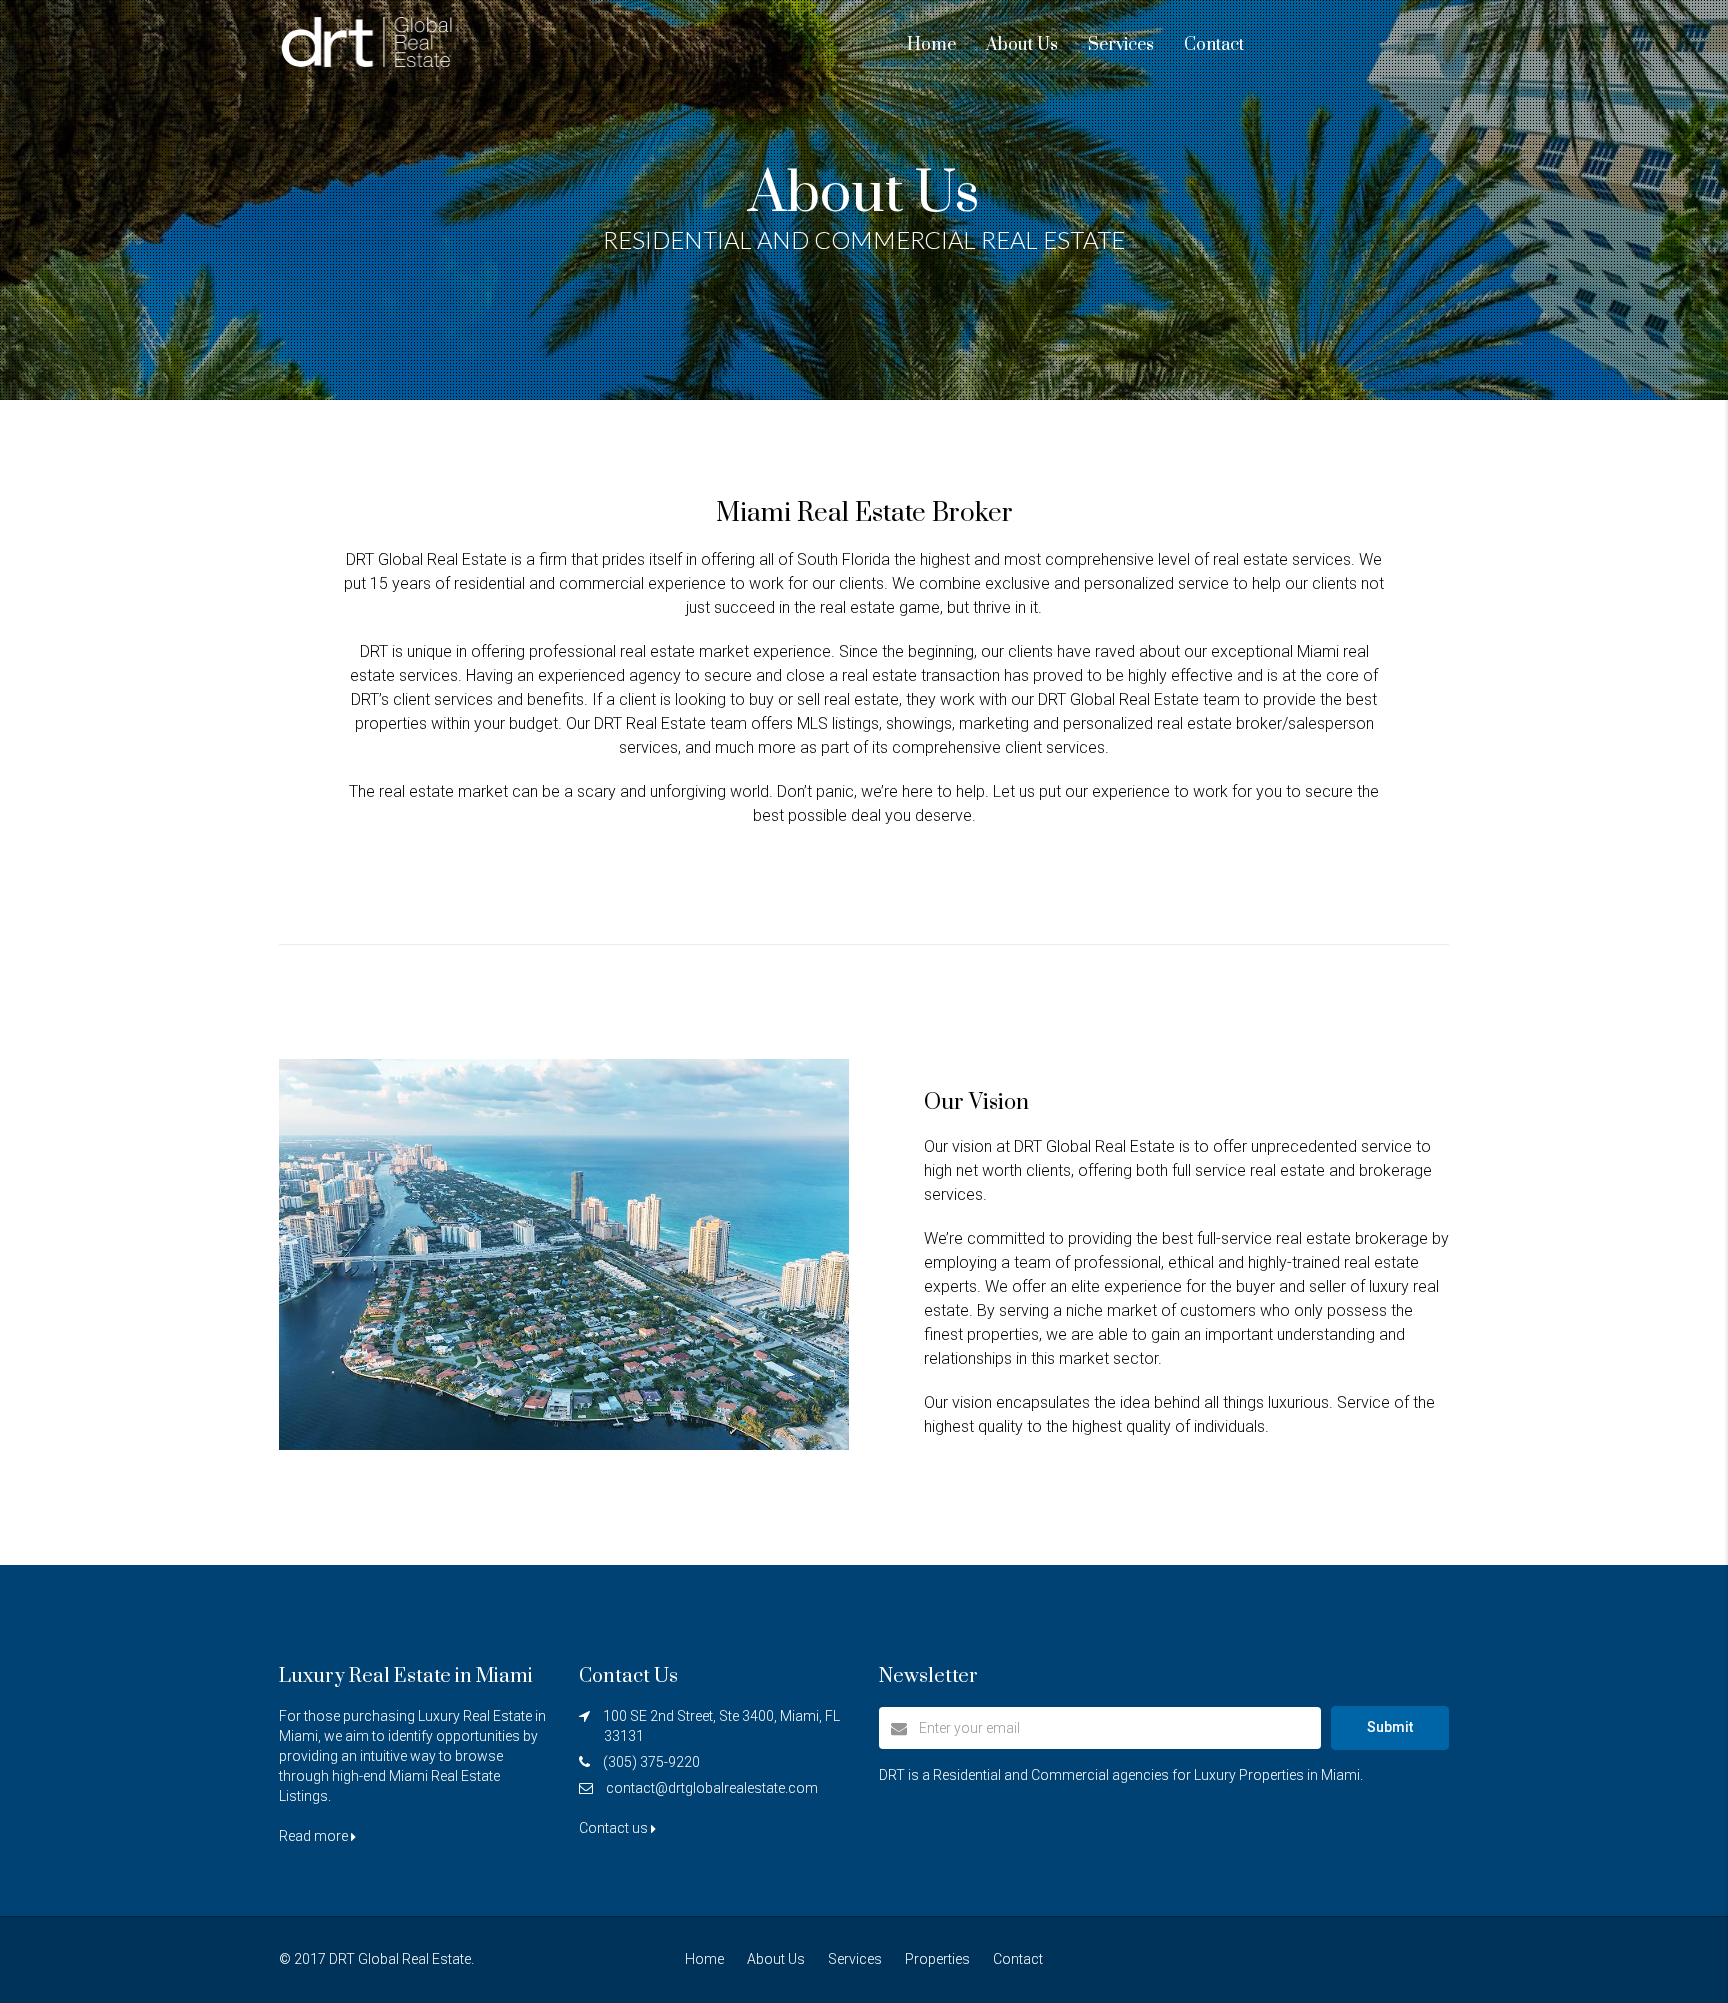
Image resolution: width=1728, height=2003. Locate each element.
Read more (315, 1836)
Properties (937, 1959)
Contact (1214, 45)
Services (1121, 45)
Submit (1390, 1727)
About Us (1022, 45)
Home (931, 45)
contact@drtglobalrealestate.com (712, 1788)
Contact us (615, 1828)
